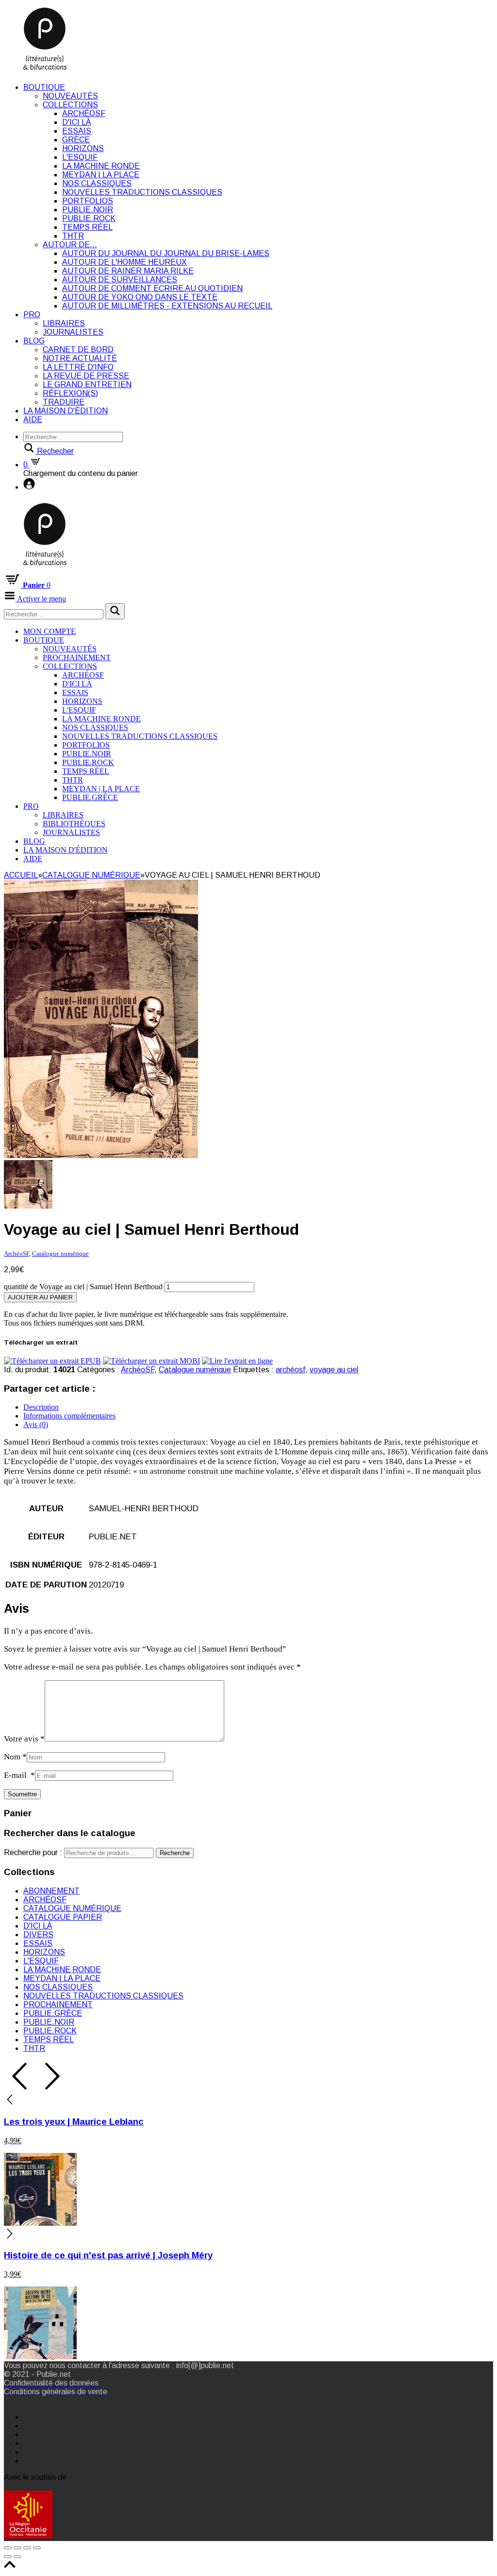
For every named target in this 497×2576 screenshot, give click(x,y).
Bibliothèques (74, 824)
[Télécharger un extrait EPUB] (52, 1361)
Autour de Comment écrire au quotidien (152, 288)
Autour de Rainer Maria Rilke (128, 271)
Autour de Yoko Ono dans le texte (140, 297)
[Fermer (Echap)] (8, 2548)
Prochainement (77, 657)
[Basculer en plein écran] (27, 2548)
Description (41, 1407)
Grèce (76, 140)
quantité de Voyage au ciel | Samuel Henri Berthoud (83, 1287)
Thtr (73, 236)
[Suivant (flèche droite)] (17, 2557)
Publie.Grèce (90, 797)
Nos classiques (97, 183)
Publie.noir (88, 210)
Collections (70, 105)
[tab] (258, 1407)
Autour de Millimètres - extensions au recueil (167, 306)
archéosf (290, 1370)
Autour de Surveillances (120, 280)
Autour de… (70, 245)
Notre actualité (80, 358)
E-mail (19, 1775)
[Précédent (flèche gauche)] (8, 2557)
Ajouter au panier (40, 1297)
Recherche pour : (33, 1852)
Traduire (64, 402)
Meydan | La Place (101, 175)
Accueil (21, 875)
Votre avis (24, 1739)
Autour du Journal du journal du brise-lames (166, 253)
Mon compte (50, 631)
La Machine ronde (101, 166)
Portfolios (88, 201)
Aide (33, 419)
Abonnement (51, 1891)
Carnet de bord (78, 350)
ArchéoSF (84, 113)
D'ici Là (76, 122)
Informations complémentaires (69, 1416)
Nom (15, 1757)
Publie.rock (89, 218)
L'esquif (80, 157)
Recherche (175, 1853)
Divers (38, 1935)
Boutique (44, 87)
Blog (34, 341)
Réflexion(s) (70, 393)
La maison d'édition (66, 411)
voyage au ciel (334, 1370)
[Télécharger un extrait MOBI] (151, 1361)
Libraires (64, 323)
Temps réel (87, 227)
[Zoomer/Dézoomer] (37, 2548)
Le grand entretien (87, 384)
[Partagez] (17, 2548)
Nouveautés (70, 96)
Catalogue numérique (91, 875)
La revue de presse (86, 376)
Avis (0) (36, 1424)
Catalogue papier (63, 1917)
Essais (77, 131)
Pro (32, 315)
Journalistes (73, 332)
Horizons (83, 148)
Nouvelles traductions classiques (142, 192)
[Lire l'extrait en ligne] (237, 1361)
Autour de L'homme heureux (124, 262)
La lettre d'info (78, 367)
